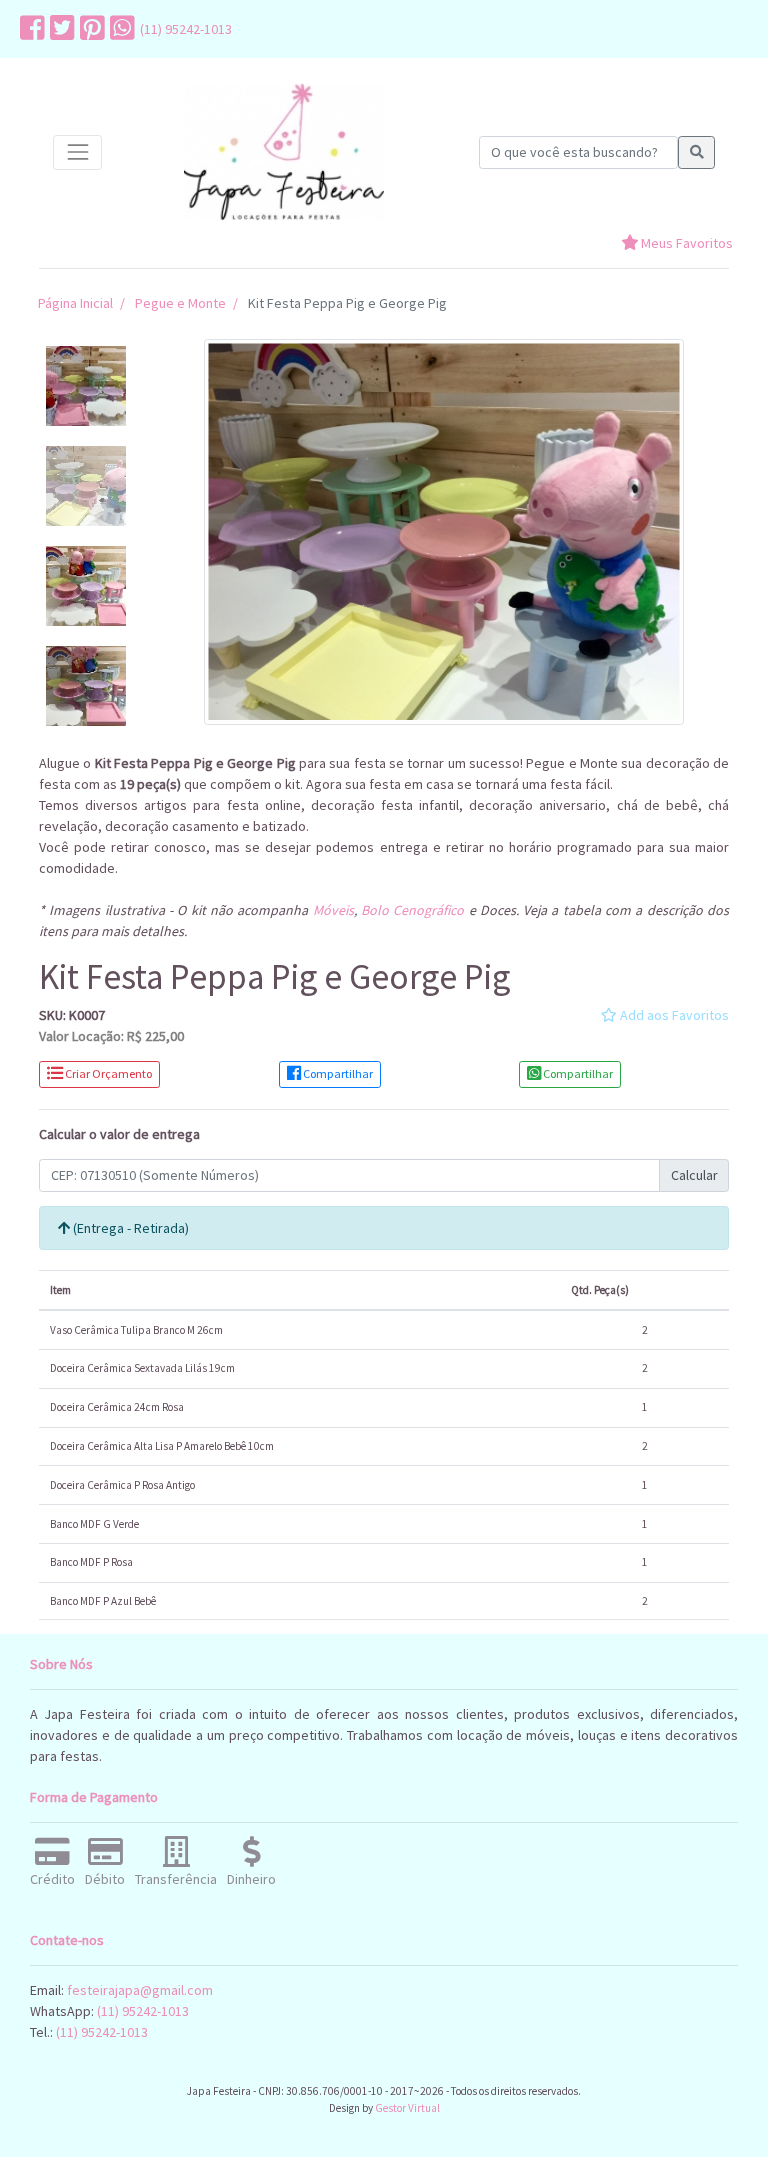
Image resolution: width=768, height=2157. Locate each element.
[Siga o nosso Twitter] (60, 29)
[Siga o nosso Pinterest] (90, 29)
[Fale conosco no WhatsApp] (120, 29)
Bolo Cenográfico (412, 910)
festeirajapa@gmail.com (140, 1990)
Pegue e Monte (180, 303)
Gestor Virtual (407, 2108)
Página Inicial (75, 303)
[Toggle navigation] (77, 152)
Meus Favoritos (685, 243)
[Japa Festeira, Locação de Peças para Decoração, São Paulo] (284, 152)
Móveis (333, 910)
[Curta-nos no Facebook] (30, 29)
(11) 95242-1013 (186, 29)
